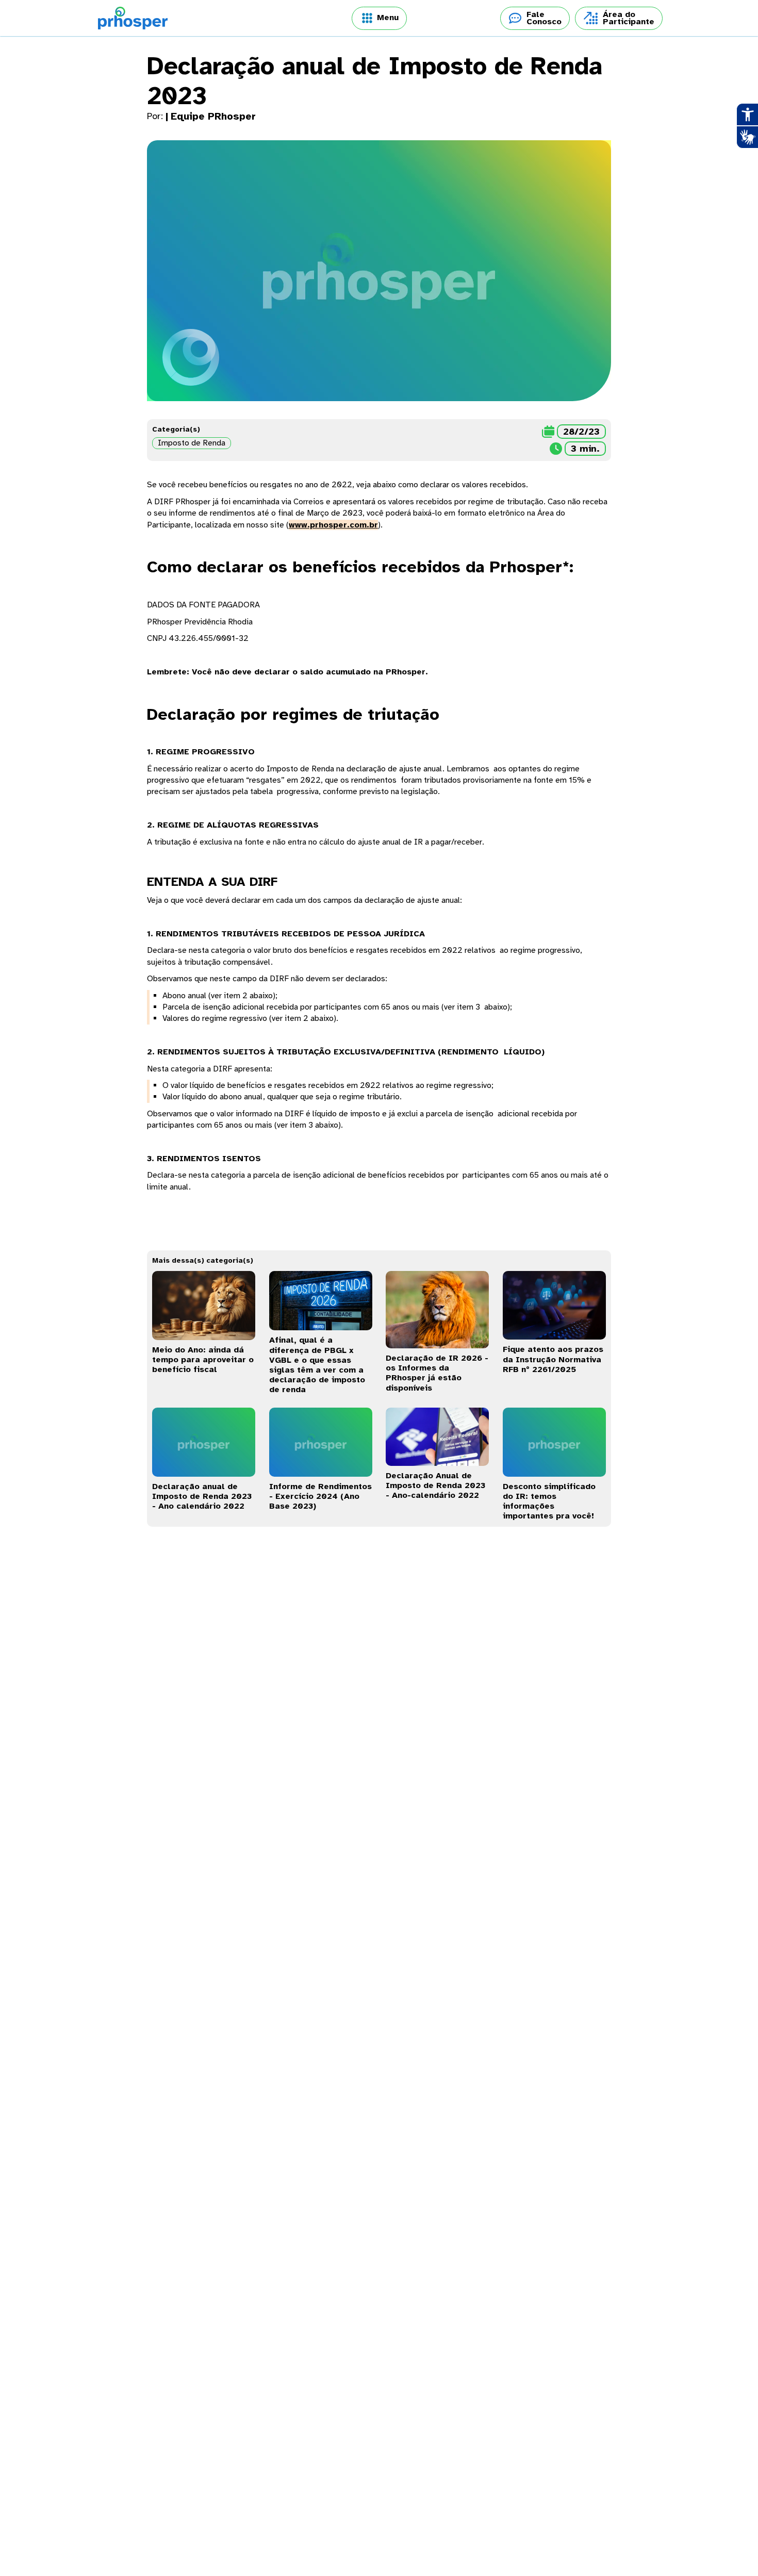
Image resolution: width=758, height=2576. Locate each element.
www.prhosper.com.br (333, 525)
